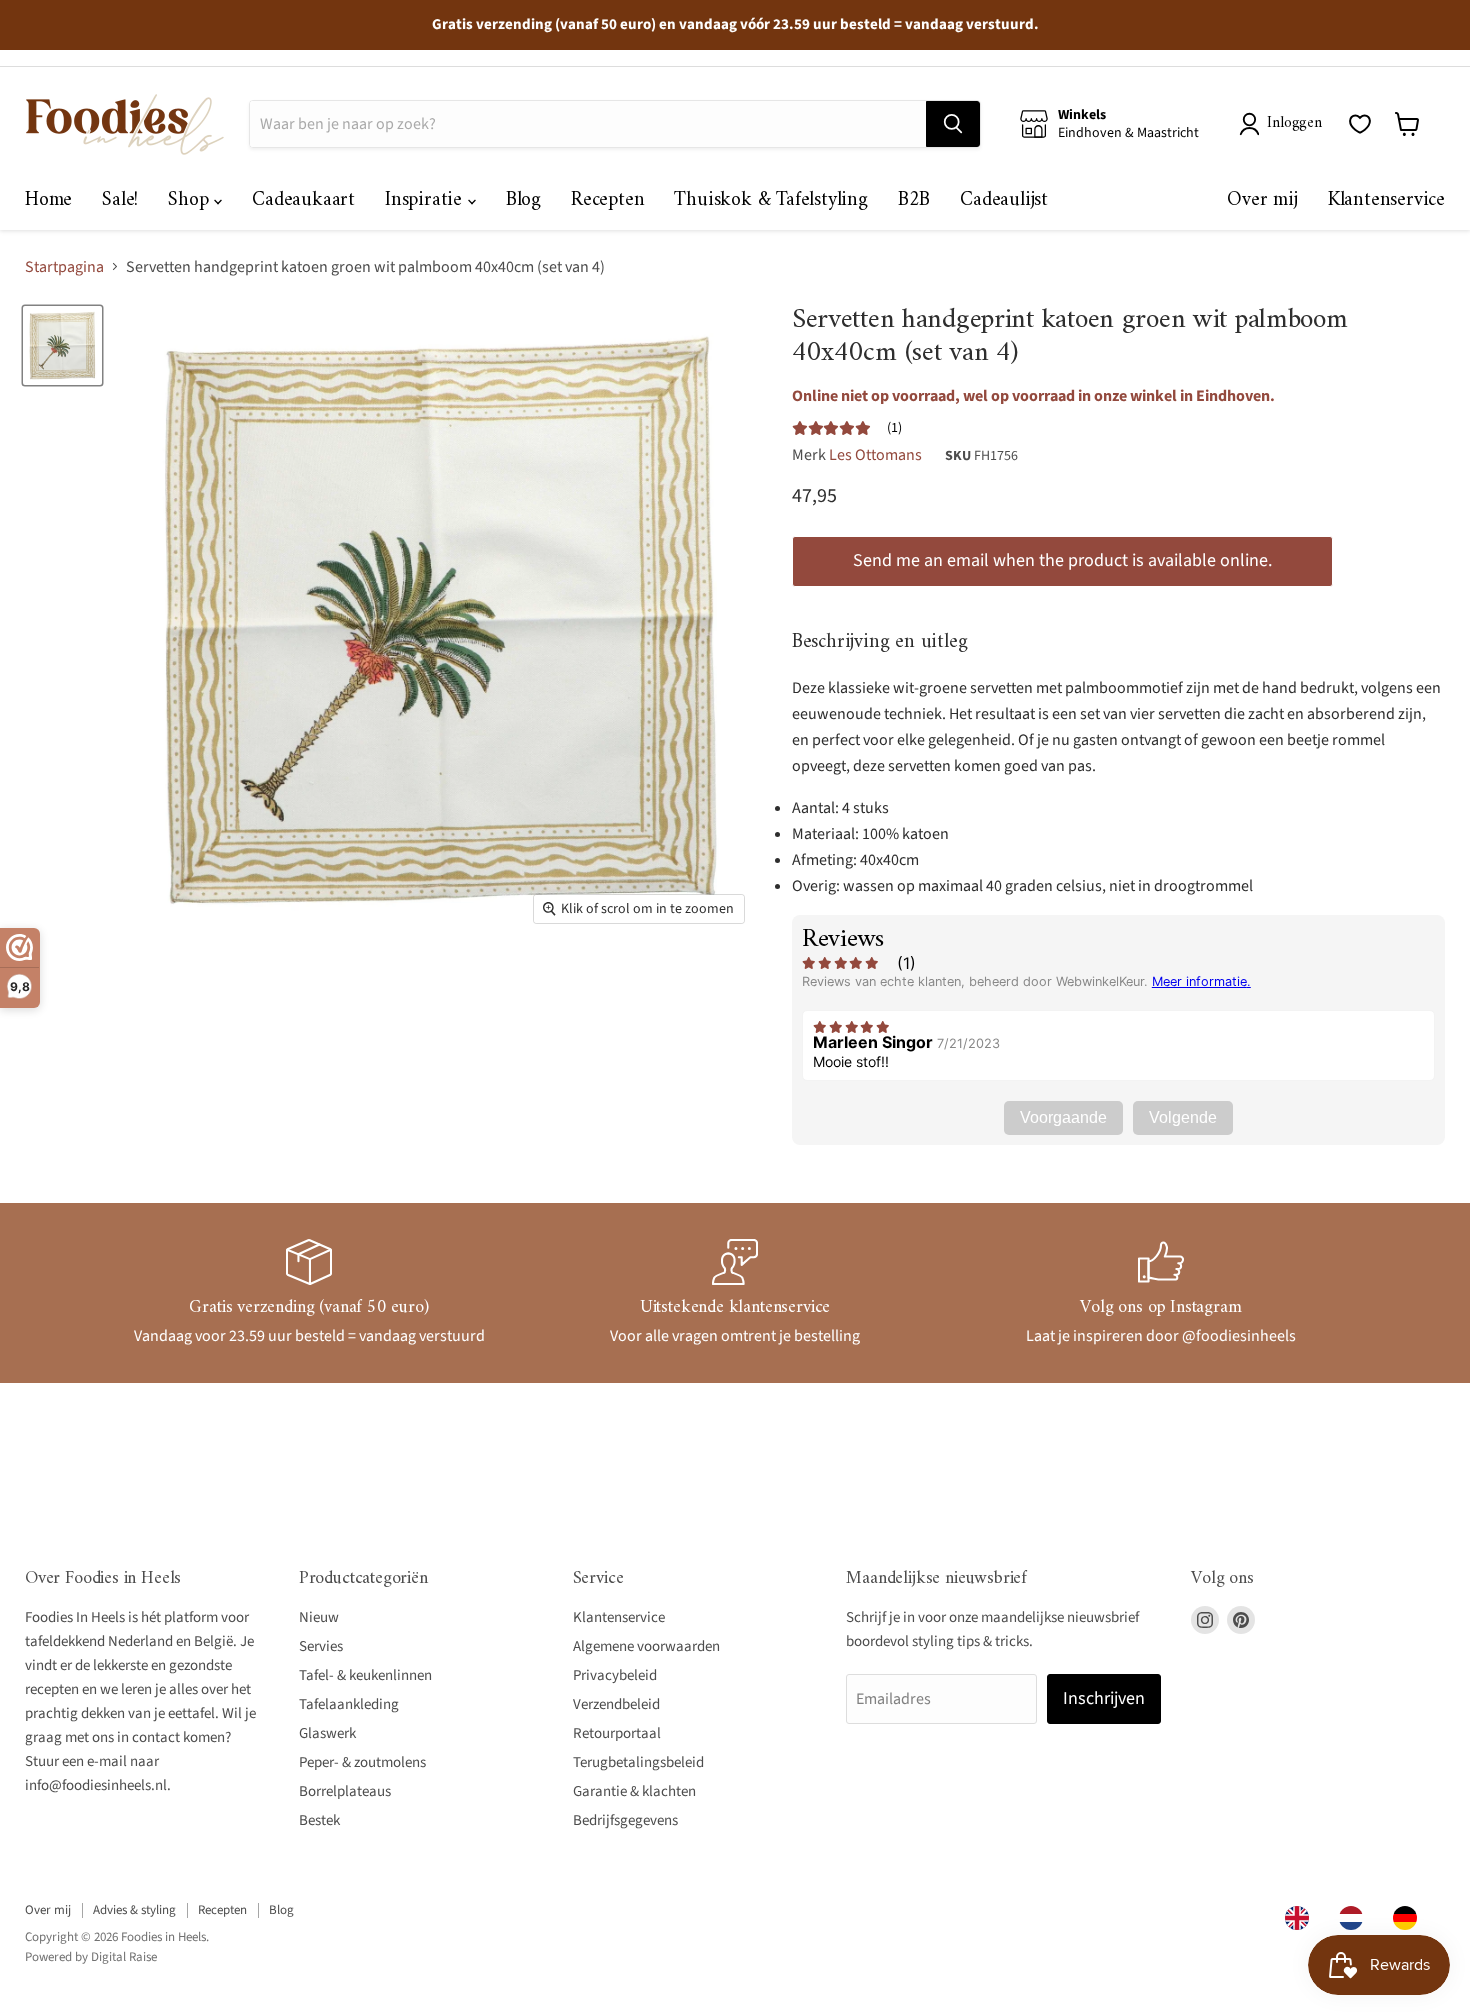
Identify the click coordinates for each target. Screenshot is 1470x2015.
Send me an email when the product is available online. (1062, 560)
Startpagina (64, 267)
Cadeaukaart (303, 200)
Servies (321, 1646)
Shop (191, 200)
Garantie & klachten (634, 1791)
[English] (1302, 1918)
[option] (1356, 1918)
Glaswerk (327, 1733)
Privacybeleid (615, 1675)
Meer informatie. (1201, 981)
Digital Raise (124, 1957)
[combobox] (1302, 1918)
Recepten (607, 200)
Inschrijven (1104, 1698)
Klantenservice (1386, 200)
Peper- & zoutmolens (362, 1762)
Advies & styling (134, 1910)
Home (48, 200)
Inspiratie (426, 200)
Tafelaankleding (349, 1704)
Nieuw (319, 1617)
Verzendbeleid (616, 1704)
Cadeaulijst (1004, 200)
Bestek (319, 1820)
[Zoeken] (953, 124)
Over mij (1262, 200)
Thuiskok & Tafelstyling (770, 200)
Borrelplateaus (345, 1791)
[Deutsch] (1410, 1918)
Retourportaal (617, 1733)
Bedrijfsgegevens (625, 1820)
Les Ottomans (875, 455)
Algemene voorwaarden (646, 1646)
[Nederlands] (1356, 1918)
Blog (523, 200)
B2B (914, 200)
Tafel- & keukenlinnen (365, 1675)
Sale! (120, 200)
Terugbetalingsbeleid (638, 1762)
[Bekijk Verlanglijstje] (1360, 124)
